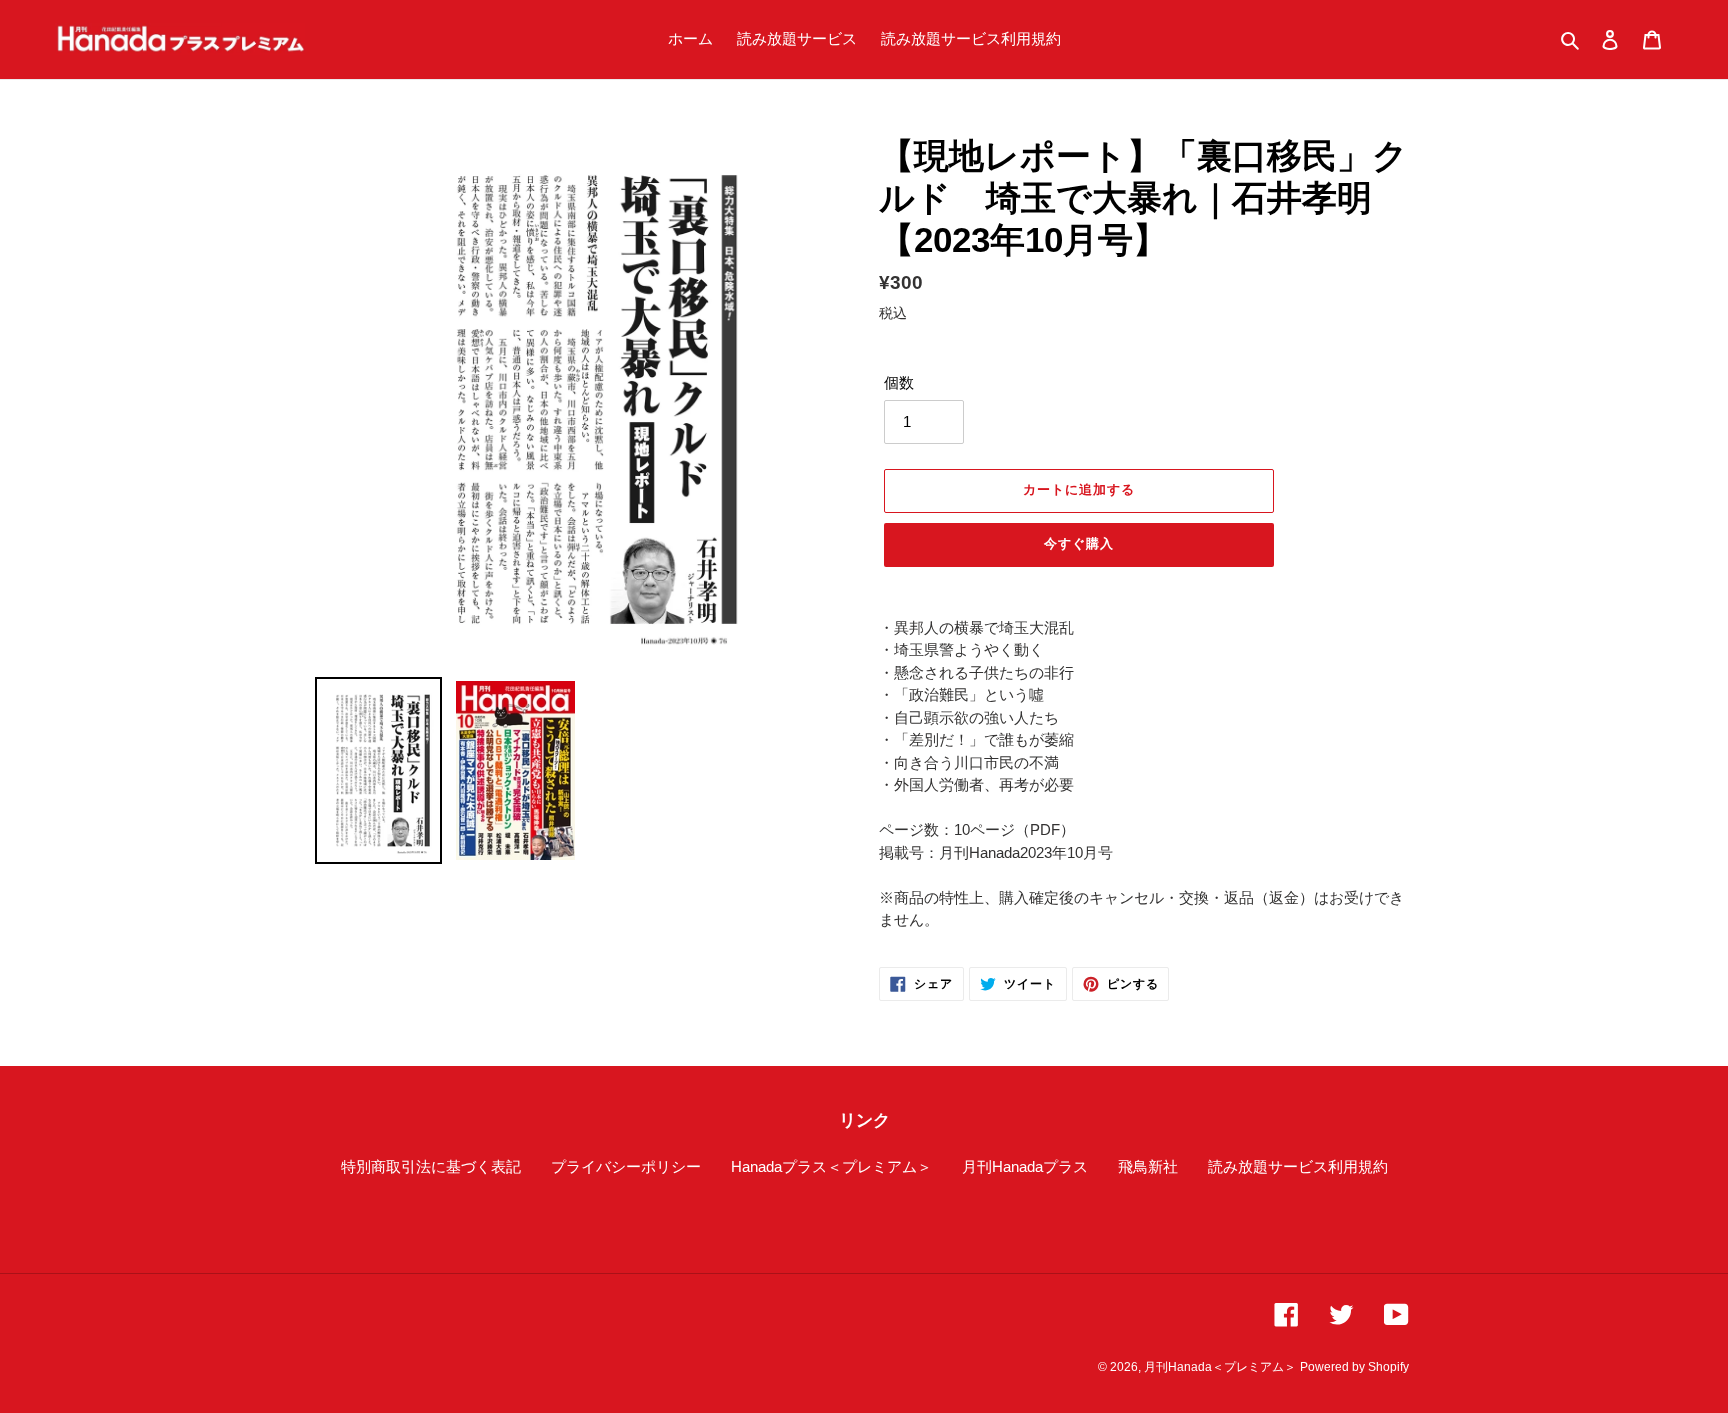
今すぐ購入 (1079, 543)
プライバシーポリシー (626, 1166)
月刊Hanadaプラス (1025, 1166)
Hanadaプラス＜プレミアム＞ (831, 1166)
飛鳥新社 (1148, 1166)
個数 (899, 382)
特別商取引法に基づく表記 (431, 1166)
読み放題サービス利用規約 (1298, 1166)
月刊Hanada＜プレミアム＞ (1220, 1367)
